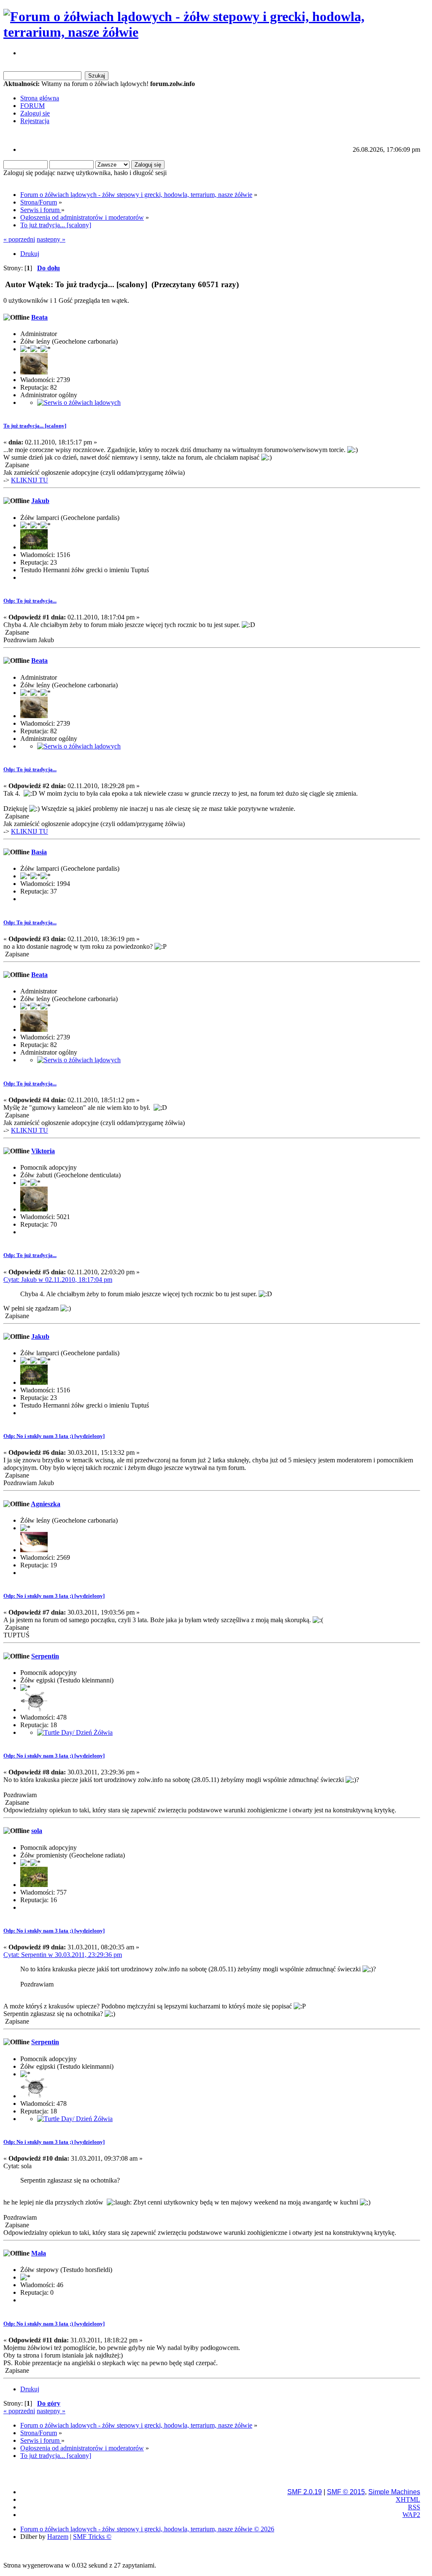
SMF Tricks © (92, 2537)
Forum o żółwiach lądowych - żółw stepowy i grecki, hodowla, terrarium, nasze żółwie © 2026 (147, 2529)
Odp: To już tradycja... (30, 601)
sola (37, 1831)
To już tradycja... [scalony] (35, 426)
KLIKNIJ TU (30, 480)
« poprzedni (19, 239)
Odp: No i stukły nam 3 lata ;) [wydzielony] (54, 1436)
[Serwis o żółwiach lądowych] (79, 402)
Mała (39, 2253)
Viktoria (43, 1151)
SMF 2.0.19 (305, 2492)
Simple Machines (394, 2492)
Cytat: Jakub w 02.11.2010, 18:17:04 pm (58, 1280)
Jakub (40, 501)
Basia (39, 852)
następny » (51, 239)
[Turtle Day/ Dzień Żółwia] (75, 1732)
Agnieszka (46, 1504)
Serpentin (45, 1656)
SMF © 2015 (346, 2492)
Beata (39, 317)
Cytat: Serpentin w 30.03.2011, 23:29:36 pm (63, 1955)
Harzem (58, 2537)
